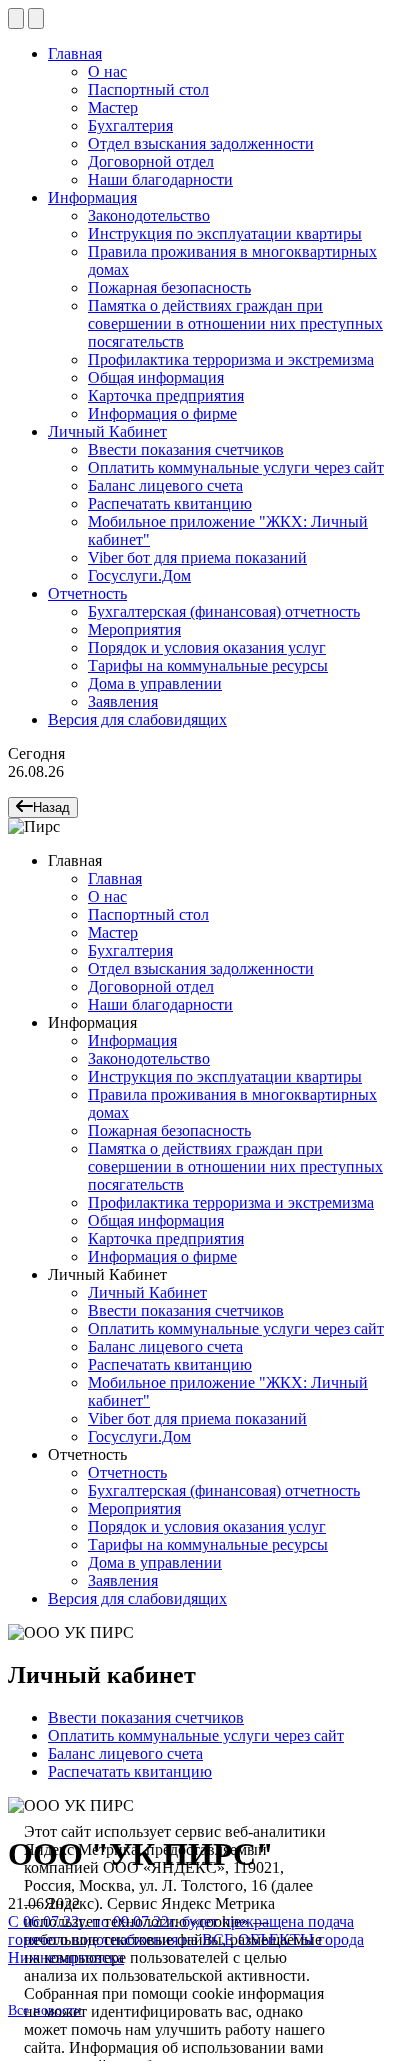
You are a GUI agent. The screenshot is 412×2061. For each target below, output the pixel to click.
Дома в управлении (155, 683)
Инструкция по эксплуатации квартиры (225, 233)
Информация (92, 197)
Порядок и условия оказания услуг (207, 647)
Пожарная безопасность (169, 287)
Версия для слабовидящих (137, 719)
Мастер (113, 107)
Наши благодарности (160, 179)
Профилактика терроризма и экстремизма (231, 359)
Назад (51, 807)
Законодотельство (149, 215)
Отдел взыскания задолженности (201, 143)
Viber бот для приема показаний (197, 557)
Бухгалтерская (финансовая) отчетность (224, 611)
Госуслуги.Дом (139, 575)
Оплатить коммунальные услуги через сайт (236, 467)
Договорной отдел (151, 161)
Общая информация (156, 377)
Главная (75, 53)
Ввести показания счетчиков (186, 449)
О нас (107, 71)
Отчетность (87, 593)
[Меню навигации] (16, 18)
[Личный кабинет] (36, 18)
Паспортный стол (148, 89)
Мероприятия (134, 629)
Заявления (123, 701)
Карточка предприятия (166, 395)
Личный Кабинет (107, 431)
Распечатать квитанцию (170, 503)
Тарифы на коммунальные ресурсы (208, 665)
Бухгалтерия (130, 125)
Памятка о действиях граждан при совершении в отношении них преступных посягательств (235, 323)
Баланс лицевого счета (165, 485)
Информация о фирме (162, 413)
